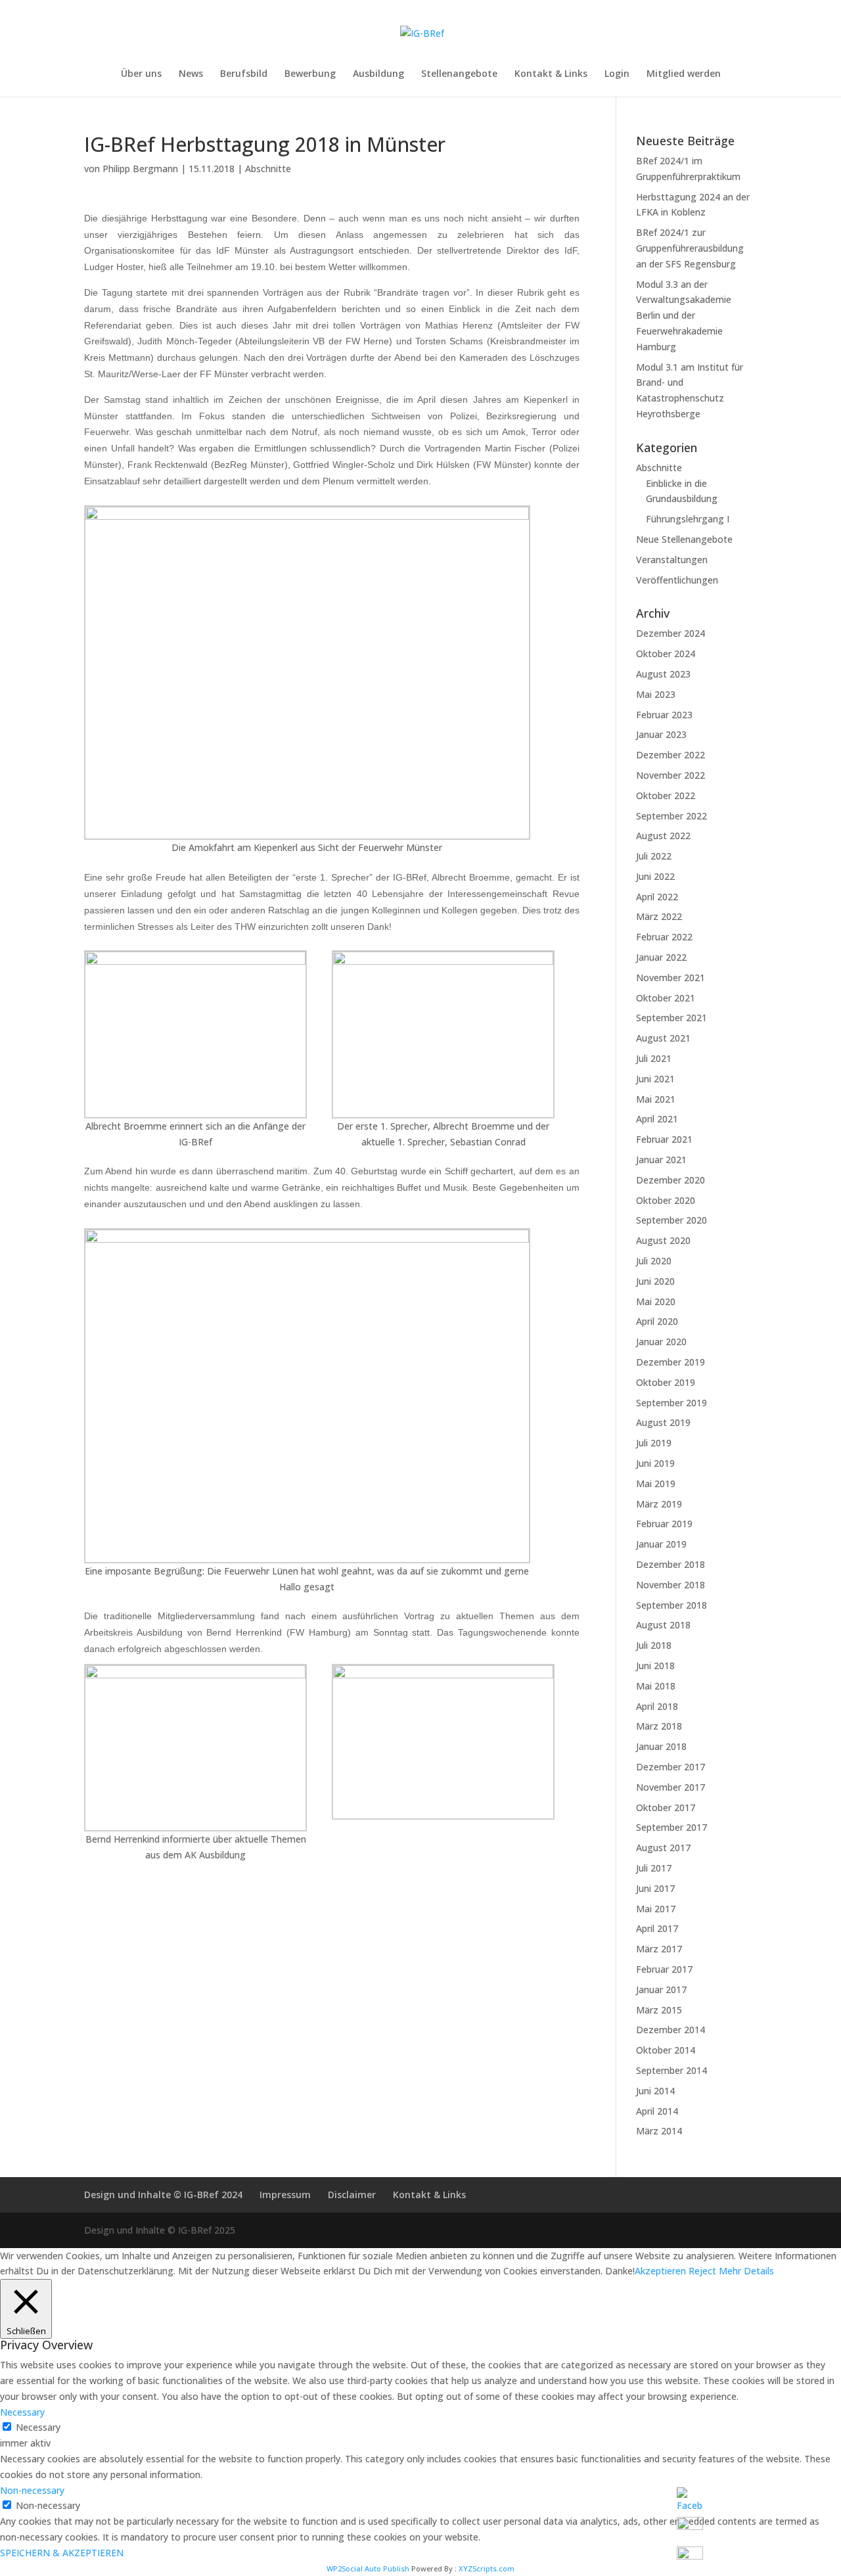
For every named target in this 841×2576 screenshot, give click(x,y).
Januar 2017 (661, 1989)
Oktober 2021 (666, 998)
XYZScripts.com (487, 2568)
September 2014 (671, 2070)
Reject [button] (702, 2271)
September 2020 (671, 1220)
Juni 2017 (655, 1888)
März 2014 (659, 2131)
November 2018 (671, 1585)
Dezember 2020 (671, 1180)
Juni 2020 (655, 1281)
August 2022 (663, 836)
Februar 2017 (664, 1969)
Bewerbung (310, 74)
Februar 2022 (664, 937)
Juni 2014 (655, 2091)
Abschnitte (268, 169)
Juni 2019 (655, 1463)
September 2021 (671, 1018)
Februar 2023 (664, 715)
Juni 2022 (655, 876)
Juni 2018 (655, 1666)
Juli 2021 (654, 1058)
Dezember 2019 (671, 1362)
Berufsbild (244, 74)
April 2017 (657, 1928)
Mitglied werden (684, 74)
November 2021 (671, 977)
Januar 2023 (661, 734)
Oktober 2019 (666, 1382)
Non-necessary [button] (32, 2490)
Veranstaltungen (672, 560)
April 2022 (657, 897)
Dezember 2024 (671, 633)
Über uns (141, 74)
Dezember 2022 (671, 755)
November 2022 (671, 775)
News (191, 74)
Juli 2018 (654, 1645)
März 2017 (659, 1949)
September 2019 (671, 1403)
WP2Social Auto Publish (368, 2568)
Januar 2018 (661, 1746)
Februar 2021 (664, 1139)
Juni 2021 (655, 1079)
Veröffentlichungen (677, 580)
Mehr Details (746, 2271)
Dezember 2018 (671, 1564)
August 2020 (663, 1240)
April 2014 (657, 2111)
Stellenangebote (459, 74)
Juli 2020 (654, 1261)
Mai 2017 (656, 1909)
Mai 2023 (656, 694)
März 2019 (659, 1504)
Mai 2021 (656, 1099)
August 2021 (663, 1038)
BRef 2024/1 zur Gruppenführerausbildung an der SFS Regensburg (690, 248)
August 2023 (663, 674)
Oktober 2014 (666, 2050)
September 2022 (671, 816)
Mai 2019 (656, 1483)
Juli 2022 (654, 856)
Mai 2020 (656, 1301)
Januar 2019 (661, 1544)
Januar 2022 (661, 957)
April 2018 (657, 1706)
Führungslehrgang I (688, 519)
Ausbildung (378, 74)
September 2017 (671, 1827)
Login (617, 74)
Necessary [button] (22, 2412)
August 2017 (663, 1848)
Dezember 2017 (671, 1767)
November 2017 (671, 1787)
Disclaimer (352, 2195)
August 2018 (663, 1625)
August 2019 (663, 1422)
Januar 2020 (661, 1342)
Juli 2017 (654, 1868)
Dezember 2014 (671, 2030)
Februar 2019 (664, 1524)
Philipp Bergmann (140, 169)
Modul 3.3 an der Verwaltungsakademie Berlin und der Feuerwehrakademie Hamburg (684, 315)
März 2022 (659, 916)
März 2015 (659, 2010)
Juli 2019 (654, 1443)
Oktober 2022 (666, 795)
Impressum (285, 2195)
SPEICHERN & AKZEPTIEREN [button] (62, 2553)
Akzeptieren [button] (660, 2271)
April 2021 (657, 1119)
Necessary (38, 2427)
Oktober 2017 (666, 1807)
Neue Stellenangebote (684, 539)
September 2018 (671, 1605)
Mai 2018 (656, 1686)
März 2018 (659, 1726)
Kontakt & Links (551, 74)
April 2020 (657, 1321)
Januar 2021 (661, 1160)
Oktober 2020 (666, 1200)
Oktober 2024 (666, 654)
